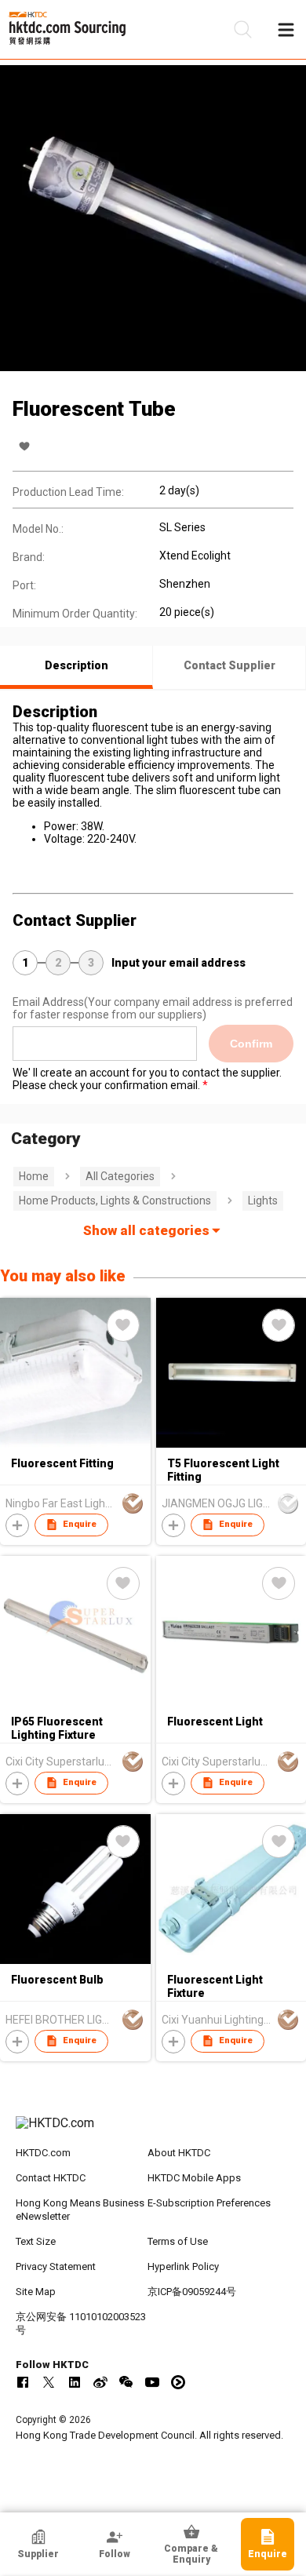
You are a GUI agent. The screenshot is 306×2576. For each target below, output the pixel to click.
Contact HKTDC (51, 2178)
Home (34, 1176)
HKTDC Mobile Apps (194, 2178)
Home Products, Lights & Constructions (115, 1201)
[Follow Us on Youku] (178, 2382)
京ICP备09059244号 (192, 2292)
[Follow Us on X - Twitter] (49, 2382)
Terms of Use (178, 2241)
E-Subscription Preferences (209, 2203)
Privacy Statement (56, 2266)
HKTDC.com (43, 2153)
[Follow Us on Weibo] (100, 2382)
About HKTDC (179, 2153)
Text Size (36, 2241)
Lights (263, 1201)
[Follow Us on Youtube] (152, 2382)
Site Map (36, 2292)
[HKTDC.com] (153, 2131)
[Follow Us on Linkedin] (75, 2382)
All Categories (120, 1176)
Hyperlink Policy (183, 2266)
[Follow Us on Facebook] (23, 2382)
